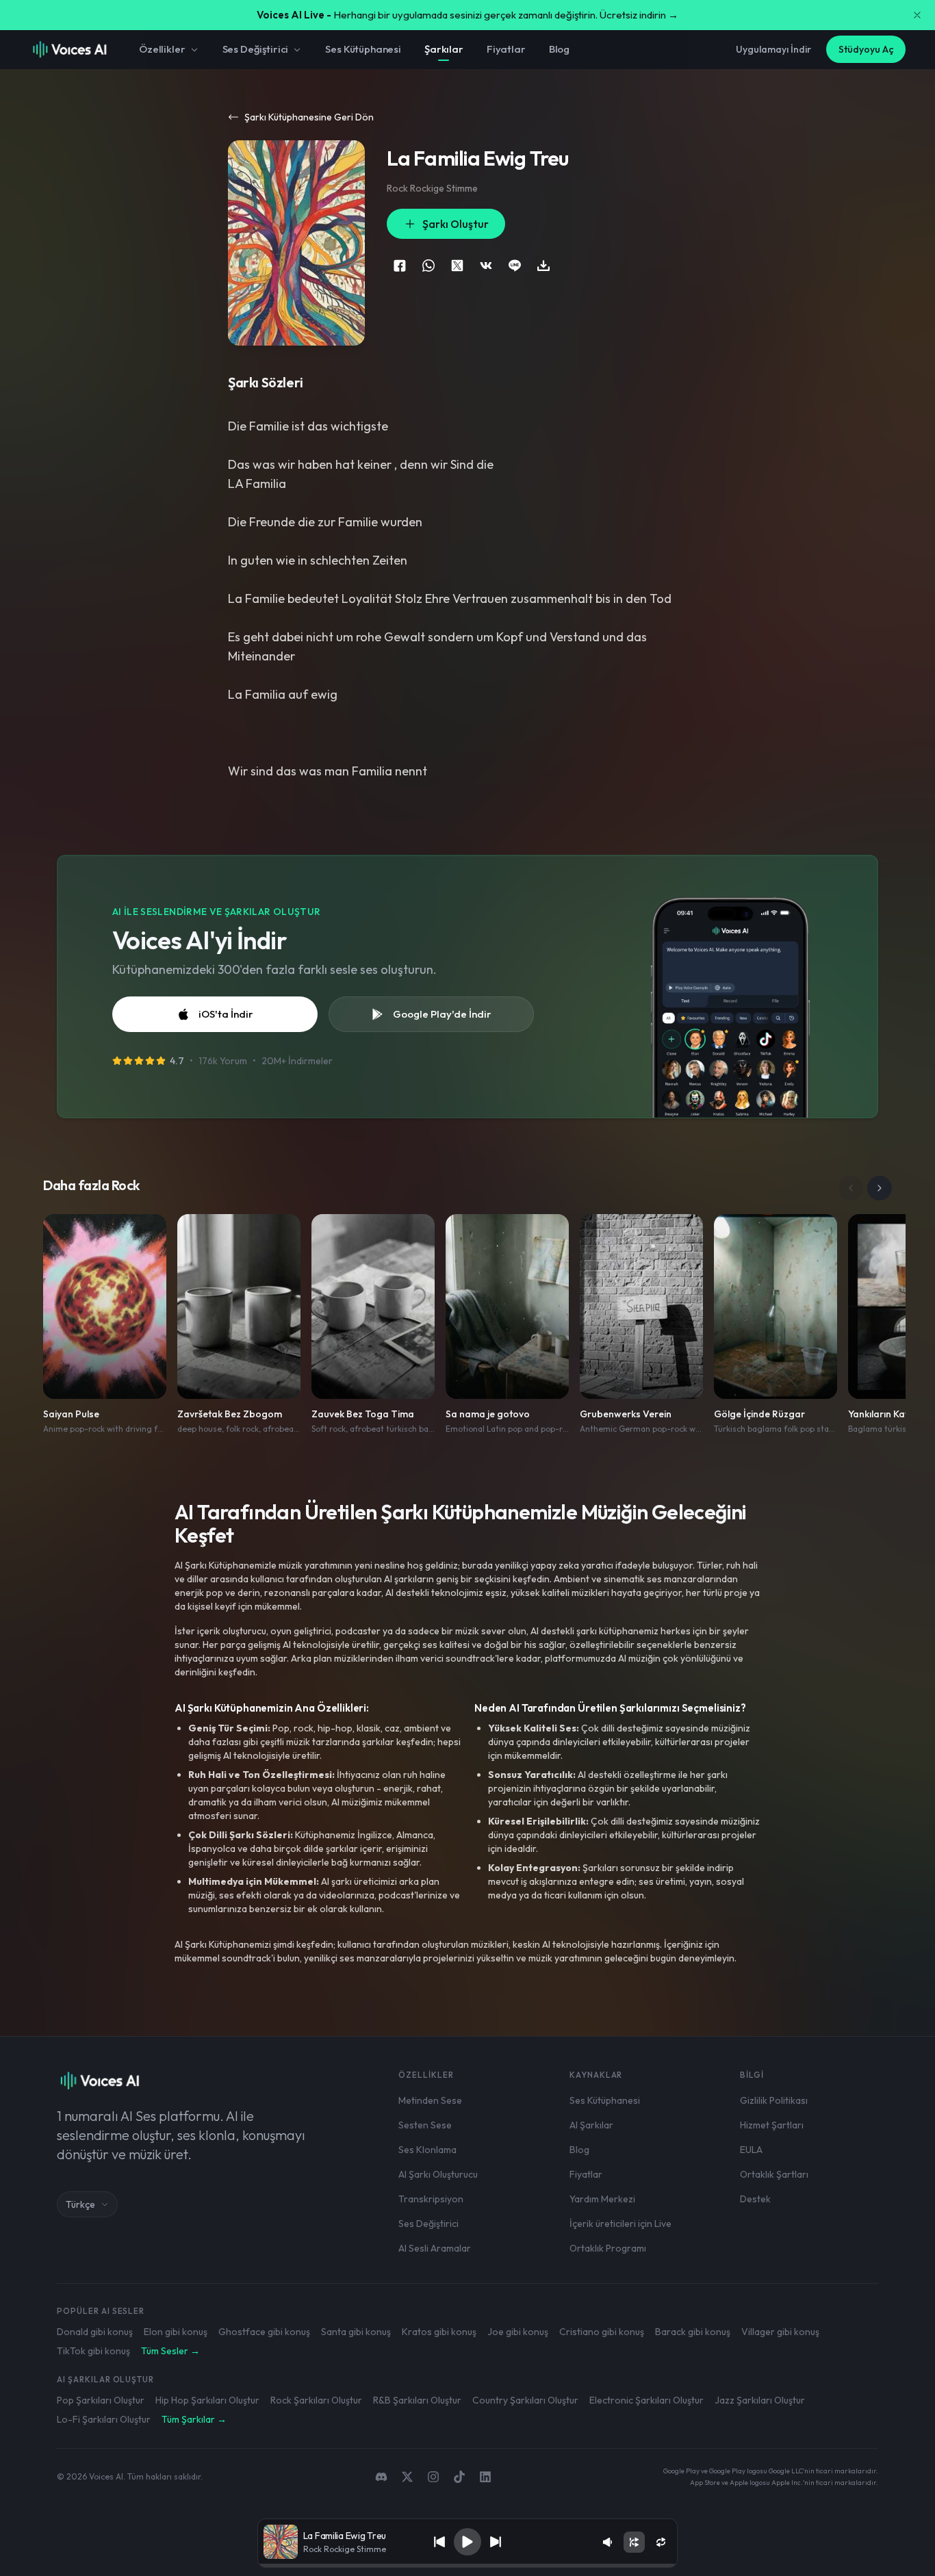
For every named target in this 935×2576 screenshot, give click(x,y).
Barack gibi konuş (693, 2332)
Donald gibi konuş (95, 2332)
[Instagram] (433, 2477)
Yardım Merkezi (602, 2199)
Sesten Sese (425, 2125)
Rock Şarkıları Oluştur (316, 2400)
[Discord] (381, 2477)
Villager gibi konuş (780, 2332)
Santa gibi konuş (356, 2332)
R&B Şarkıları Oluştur (417, 2400)
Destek (755, 2199)
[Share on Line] (515, 266)
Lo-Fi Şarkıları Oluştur (104, 2419)
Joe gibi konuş (518, 2332)
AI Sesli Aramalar (435, 2248)
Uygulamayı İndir (773, 49)
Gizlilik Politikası (774, 2100)
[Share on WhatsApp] (428, 266)
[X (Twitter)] (407, 2477)
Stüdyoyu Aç (866, 49)
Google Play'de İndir (442, 1014)
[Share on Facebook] (400, 266)
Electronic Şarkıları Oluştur (646, 2400)
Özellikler (162, 49)
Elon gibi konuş (176, 2332)
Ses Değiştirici (256, 49)
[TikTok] (459, 2477)
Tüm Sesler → (170, 2351)
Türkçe (80, 2204)
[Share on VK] (486, 266)
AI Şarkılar (591, 2125)
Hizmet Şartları (772, 2125)
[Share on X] (457, 266)
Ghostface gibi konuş (264, 2332)
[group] (468, 2566)
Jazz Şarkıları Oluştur (760, 2400)
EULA (751, 2150)
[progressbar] (468, 2566)
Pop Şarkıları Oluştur (101, 2400)
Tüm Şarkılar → (194, 2419)
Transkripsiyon (431, 2199)
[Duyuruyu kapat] (917, 15)
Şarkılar (444, 49)
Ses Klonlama (427, 2150)
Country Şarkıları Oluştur (525, 2400)
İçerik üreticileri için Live (620, 2224)
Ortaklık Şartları (774, 2174)
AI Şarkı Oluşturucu (438, 2174)
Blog (559, 49)
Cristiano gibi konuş (602, 2332)
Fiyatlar (506, 49)
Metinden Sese (430, 2100)
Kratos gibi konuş (439, 2332)
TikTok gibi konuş (93, 2351)
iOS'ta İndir (226, 1014)
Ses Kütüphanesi (363, 49)
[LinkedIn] (485, 2477)
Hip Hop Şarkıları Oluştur (207, 2400)
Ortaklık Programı (608, 2248)
